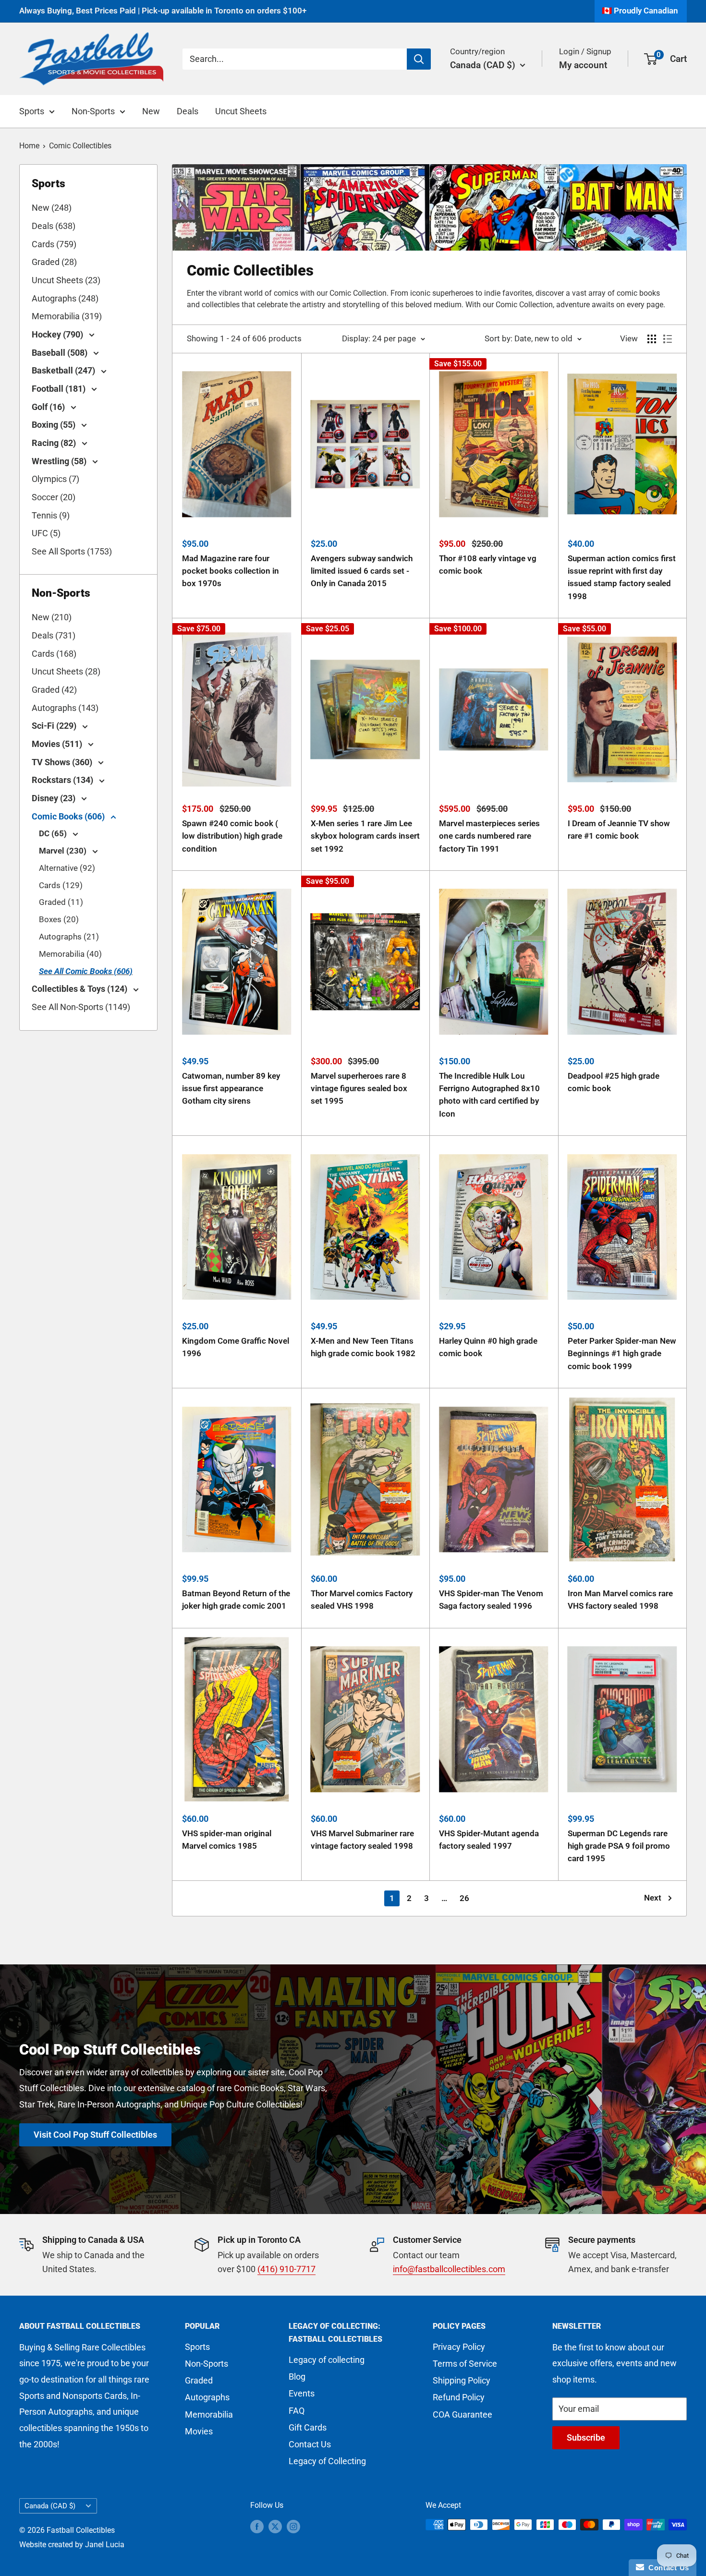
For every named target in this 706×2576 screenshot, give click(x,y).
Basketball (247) (64, 370)
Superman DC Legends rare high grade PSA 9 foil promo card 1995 (619, 1846)
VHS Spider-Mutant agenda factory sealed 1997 (489, 1840)
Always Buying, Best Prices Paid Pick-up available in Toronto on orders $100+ (163, 11)
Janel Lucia (105, 2545)
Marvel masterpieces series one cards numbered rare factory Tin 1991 (489, 836)
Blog (297, 2377)
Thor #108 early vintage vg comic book (488, 565)
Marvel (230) (64, 851)
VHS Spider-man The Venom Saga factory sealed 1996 (491, 1600)
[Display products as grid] (652, 339)
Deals (188, 111)
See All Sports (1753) (72, 551)
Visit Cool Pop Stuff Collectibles (95, 2134)
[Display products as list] (668, 339)
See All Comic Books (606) (86, 971)
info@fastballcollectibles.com (449, 2269)
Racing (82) (55, 443)
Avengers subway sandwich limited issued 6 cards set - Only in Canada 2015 (362, 571)
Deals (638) (54, 226)
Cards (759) (54, 244)
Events (302, 2393)
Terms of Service (465, 2364)
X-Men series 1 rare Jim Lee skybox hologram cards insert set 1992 (365, 836)
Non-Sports (93, 111)
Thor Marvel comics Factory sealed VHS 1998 (362, 1600)
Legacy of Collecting (327, 2461)
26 (464, 1898)
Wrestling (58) (60, 461)
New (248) (52, 208)
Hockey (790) (58, 334)
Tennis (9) (51, 515)
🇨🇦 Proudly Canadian (640, 11)
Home (29, 146)
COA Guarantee (463, 2414)
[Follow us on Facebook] (257, 2526)
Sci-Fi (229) (55, 726)
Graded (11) (61, 902)
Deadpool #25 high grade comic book (614, 1082)
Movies (199, 2431)
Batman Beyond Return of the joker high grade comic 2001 (236, 1600)
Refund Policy (459, 2397)
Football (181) (60, 389)
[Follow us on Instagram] (293, 2526)
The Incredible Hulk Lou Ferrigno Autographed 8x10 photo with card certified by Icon (489, 1095)
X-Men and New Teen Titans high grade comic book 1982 (363, 1347)
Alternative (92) (67, 868)
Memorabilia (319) (67, 316)
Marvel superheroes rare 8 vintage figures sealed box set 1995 (359, 1089)
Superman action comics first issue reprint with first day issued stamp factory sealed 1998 (622, 577)
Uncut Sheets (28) (66, 671)
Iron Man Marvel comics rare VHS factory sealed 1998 (620, 1600)
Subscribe (586, 2438)
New (151, 111)
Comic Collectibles (80, 146)
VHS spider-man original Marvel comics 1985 (227, 1840)
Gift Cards (308, 2427)
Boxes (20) (59, 919)
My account (583, 65)
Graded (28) (54, 262)
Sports (32, 111)
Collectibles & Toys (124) (80, 989)
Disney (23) (55, 798)
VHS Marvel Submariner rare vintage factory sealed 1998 (362, 1840)
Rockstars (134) (63, 780)
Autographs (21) (69, 937)
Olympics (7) (55, 479)
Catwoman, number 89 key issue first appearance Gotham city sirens (231, 1089)
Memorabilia (209, 2414)
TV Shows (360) (63, 762)
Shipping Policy (462, 2380)
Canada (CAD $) (50, 2506)
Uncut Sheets (241, 111)
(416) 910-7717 (286, 2269)
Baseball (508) (61, 353)
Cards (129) (61, 885)
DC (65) (54, 833)
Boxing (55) (55, 425)
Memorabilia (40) (70, 954)
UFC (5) (46, 533)
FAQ (297, 2411)
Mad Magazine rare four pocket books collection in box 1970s (231, 571)
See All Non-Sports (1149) (81, 1007)
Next (653, 1898)
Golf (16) (49, 407)
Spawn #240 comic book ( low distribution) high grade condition (232, 836)
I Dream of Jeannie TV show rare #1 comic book (619, 830)
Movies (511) (58, 744)
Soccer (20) (54, 497)
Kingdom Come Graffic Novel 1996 (236, 1347)
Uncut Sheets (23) (66, 280)
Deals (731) (54, 635)
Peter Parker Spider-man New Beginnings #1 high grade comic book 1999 (622, 1354)
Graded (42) (54, 690)
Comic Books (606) (69, 816)
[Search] (419, 59)
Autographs (207, 2397)
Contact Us (310, 2444)
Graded (199, 2380)
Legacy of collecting (327, 2360)
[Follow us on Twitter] (275, 2526)
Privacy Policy (459, 2347)
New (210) (52, 617)
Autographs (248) (65, 298)
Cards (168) (54, 654)
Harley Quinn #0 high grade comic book (488, 1347)
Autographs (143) (65, 708)
